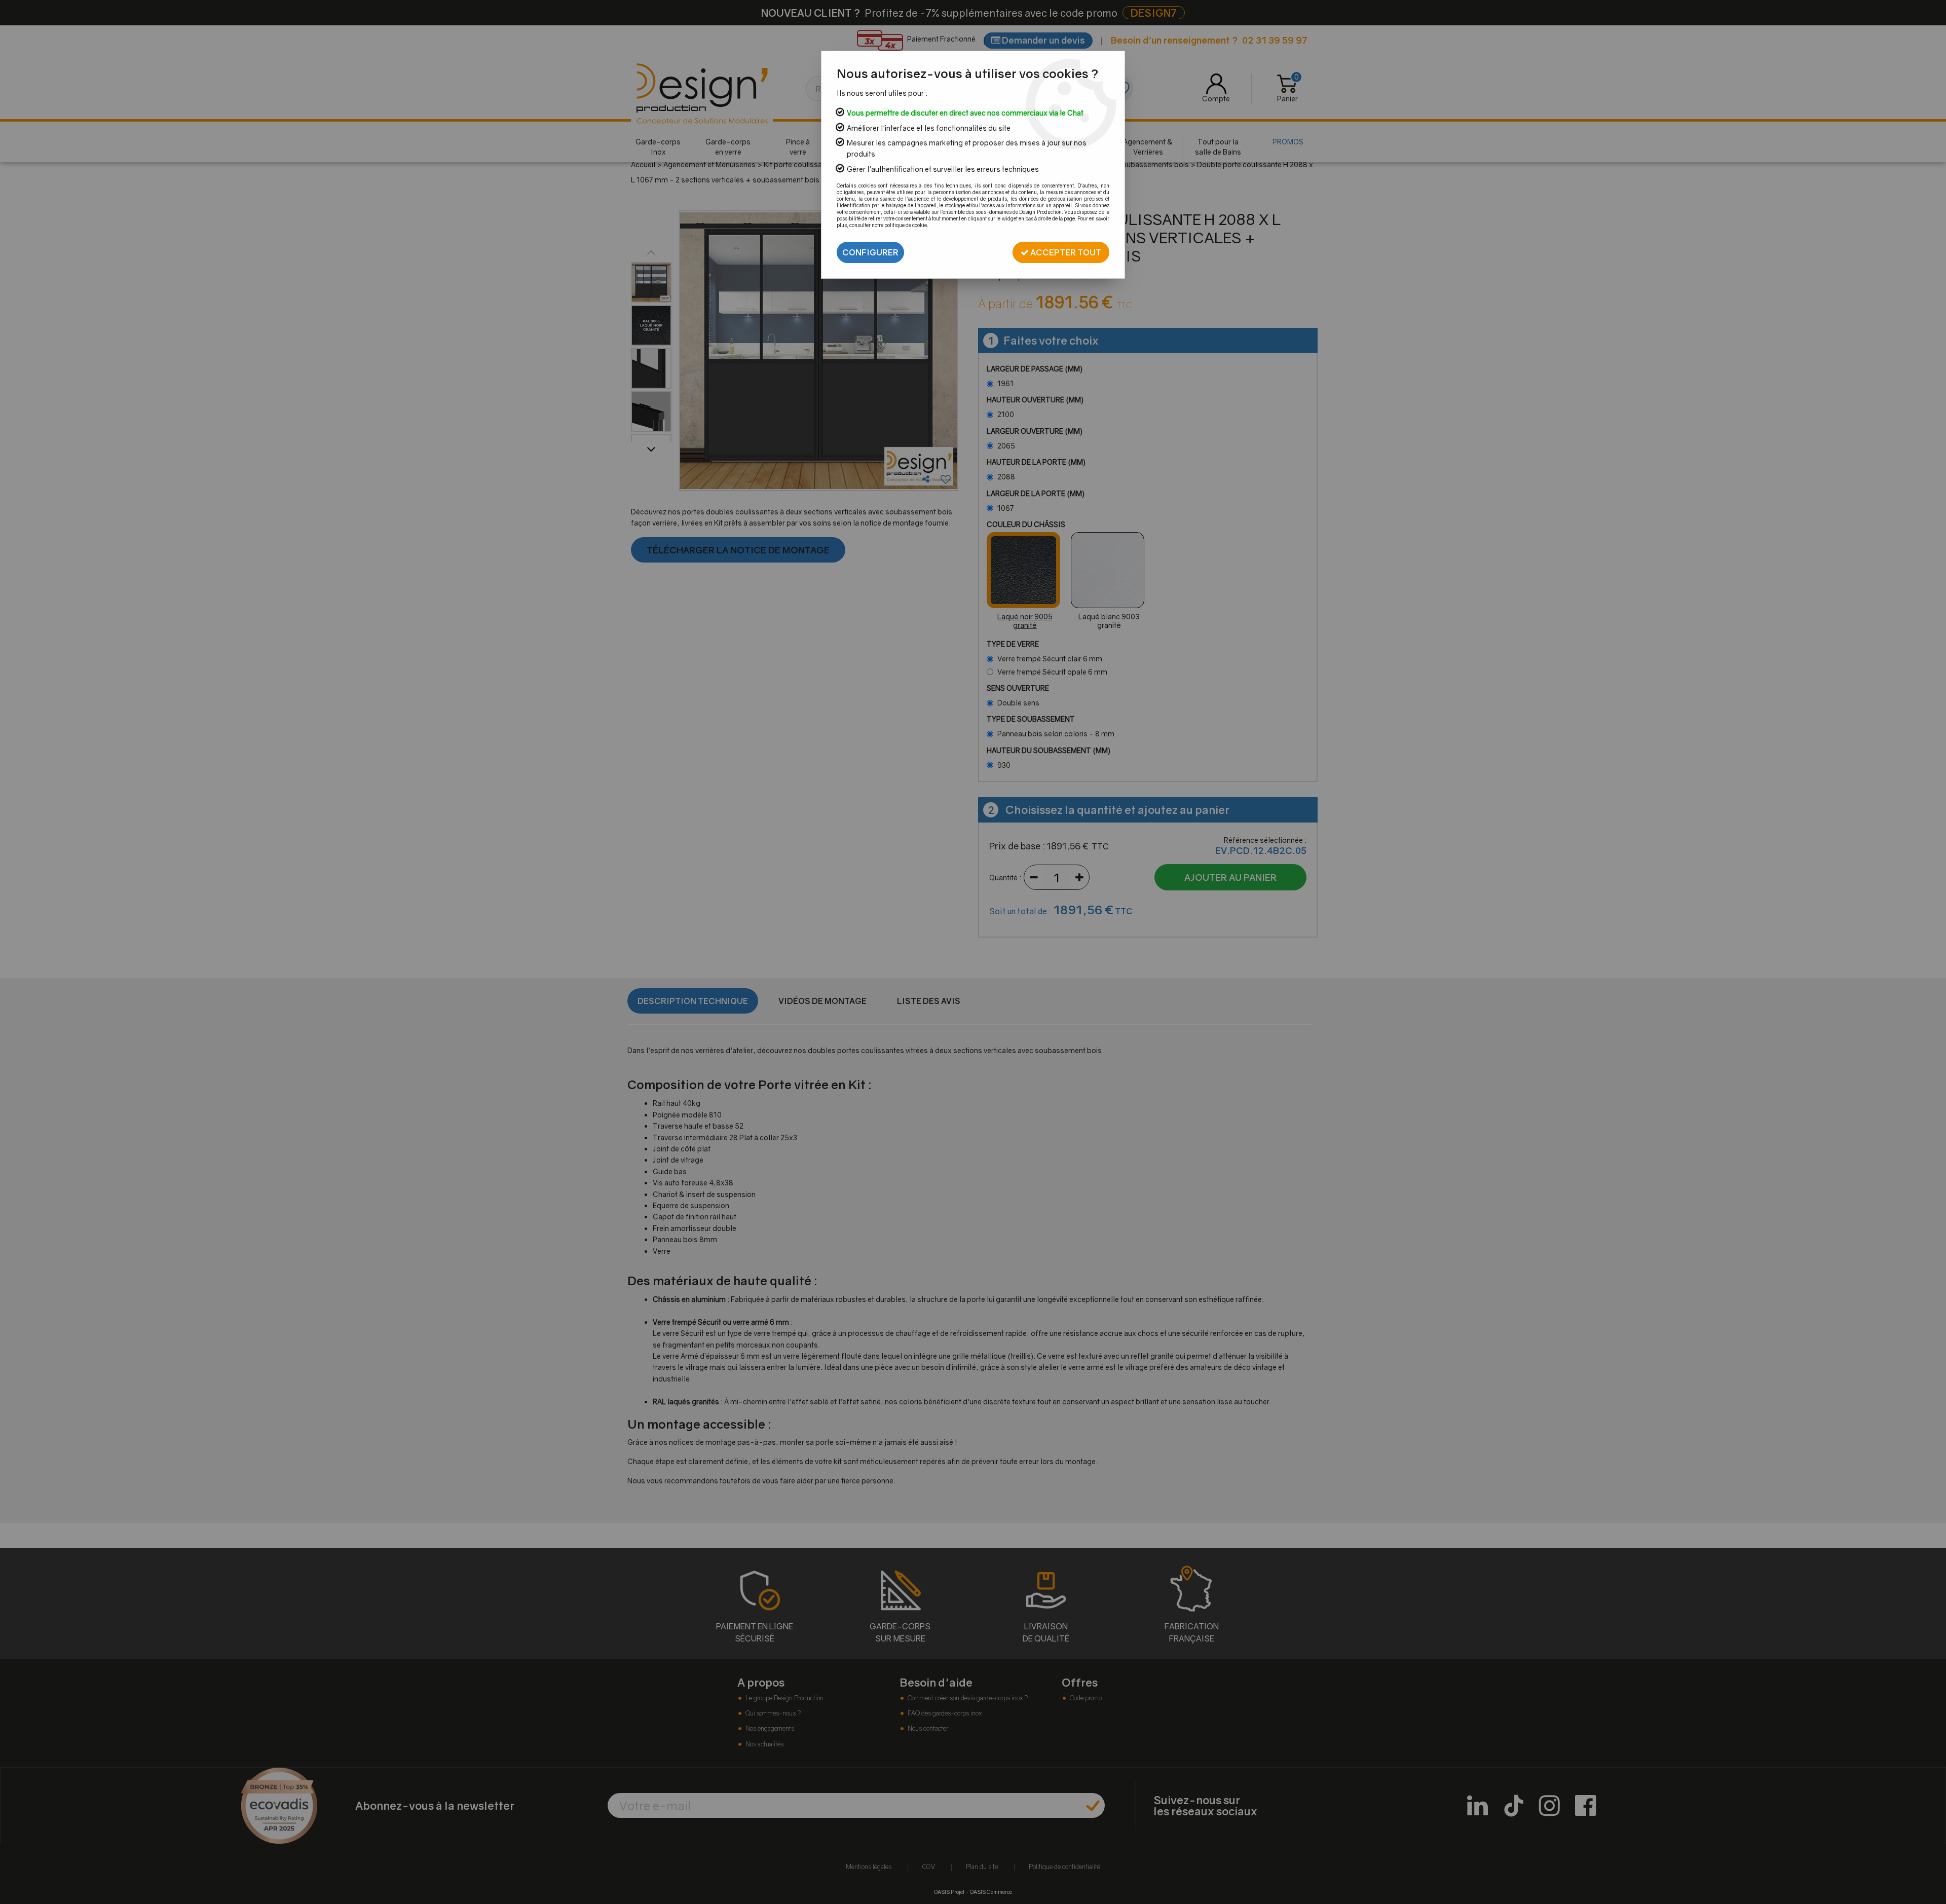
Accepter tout (1065, 252)
